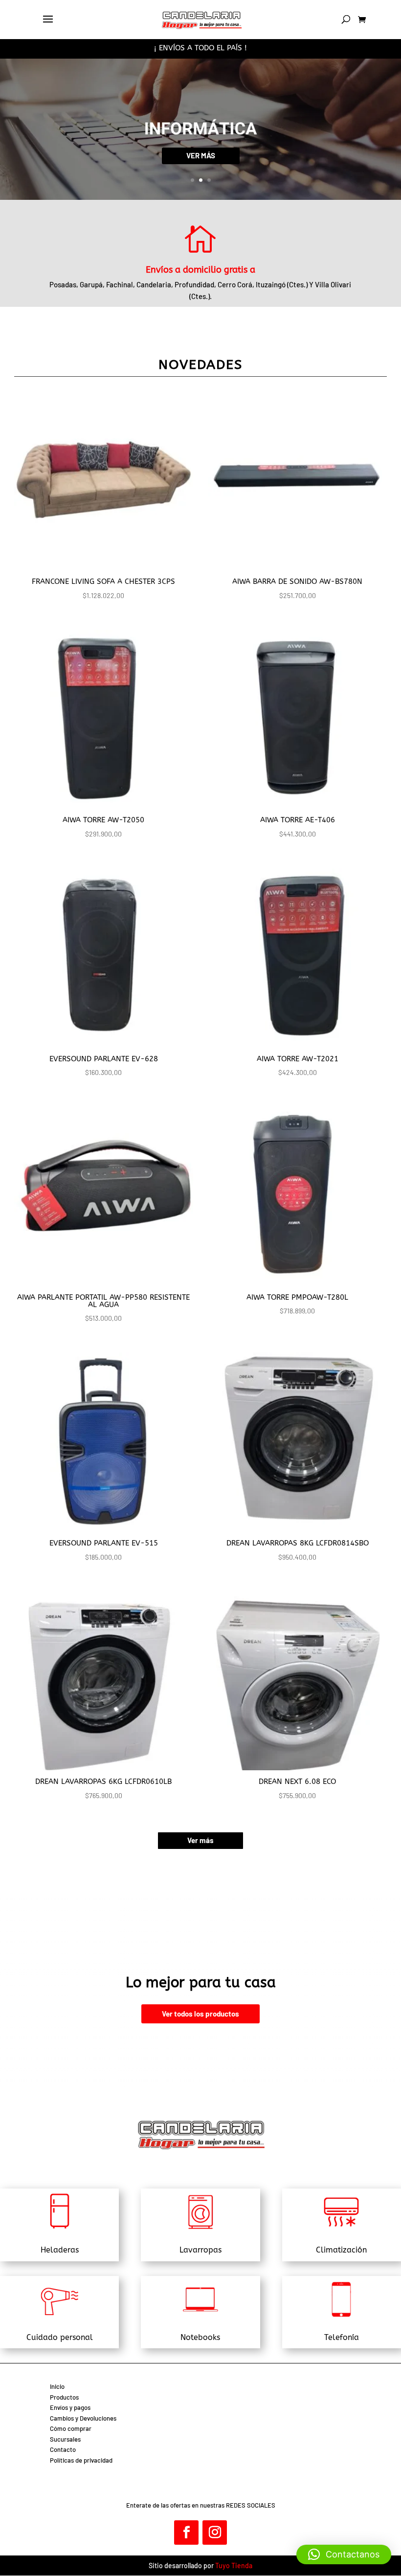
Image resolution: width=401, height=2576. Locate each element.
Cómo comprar (71, 2428)
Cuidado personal (60, 2337)
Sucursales (65, 2439)
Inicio (57, 2386)
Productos (64, 2397)
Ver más (200, 1840)
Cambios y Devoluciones (83, 2418)
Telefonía (342, 2337)
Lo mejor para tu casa (201, 1983)
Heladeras (60, 2250)
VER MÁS (201, 155)
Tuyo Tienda (234, 2565)
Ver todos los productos (200, 2014)
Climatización (341, 2250)
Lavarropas (200, 2250)
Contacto (63, 2449)
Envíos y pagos (70, 2407)
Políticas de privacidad (81, 2460)
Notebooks (200, 2337)
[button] (344, 2555)
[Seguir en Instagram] (215, 2533)
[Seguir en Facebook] (186, 2533)
